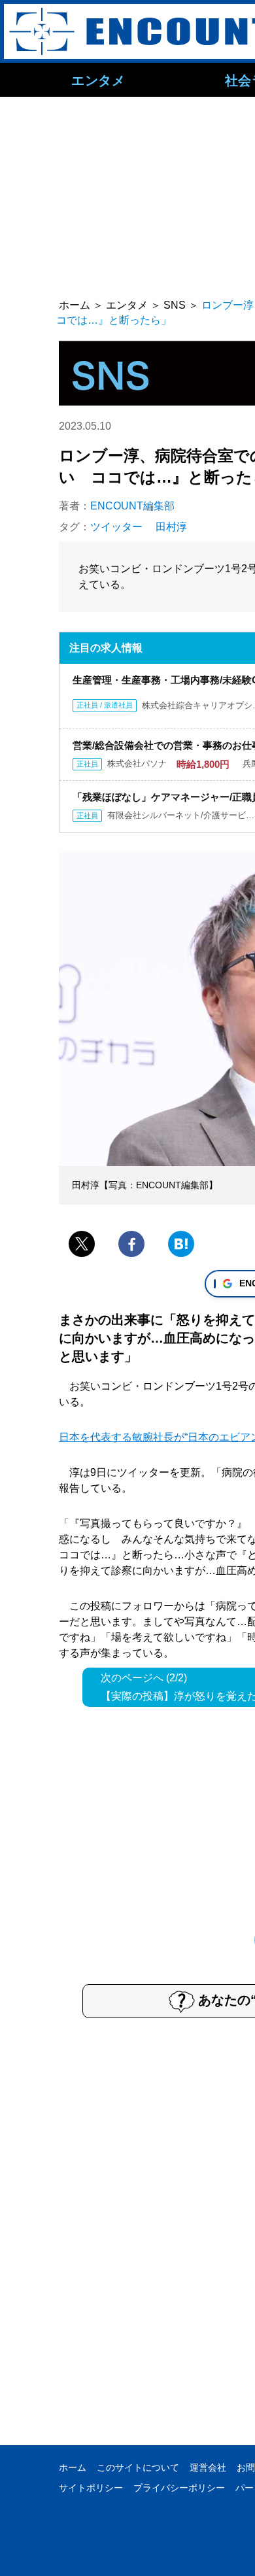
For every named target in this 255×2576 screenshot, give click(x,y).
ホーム (73, 2467)
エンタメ (98, 80)
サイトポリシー (91, 2488)
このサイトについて (138, 2467)
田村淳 (171, 527)
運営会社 (208, 2467)
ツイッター (116, 527)
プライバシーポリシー (179, 2488)
